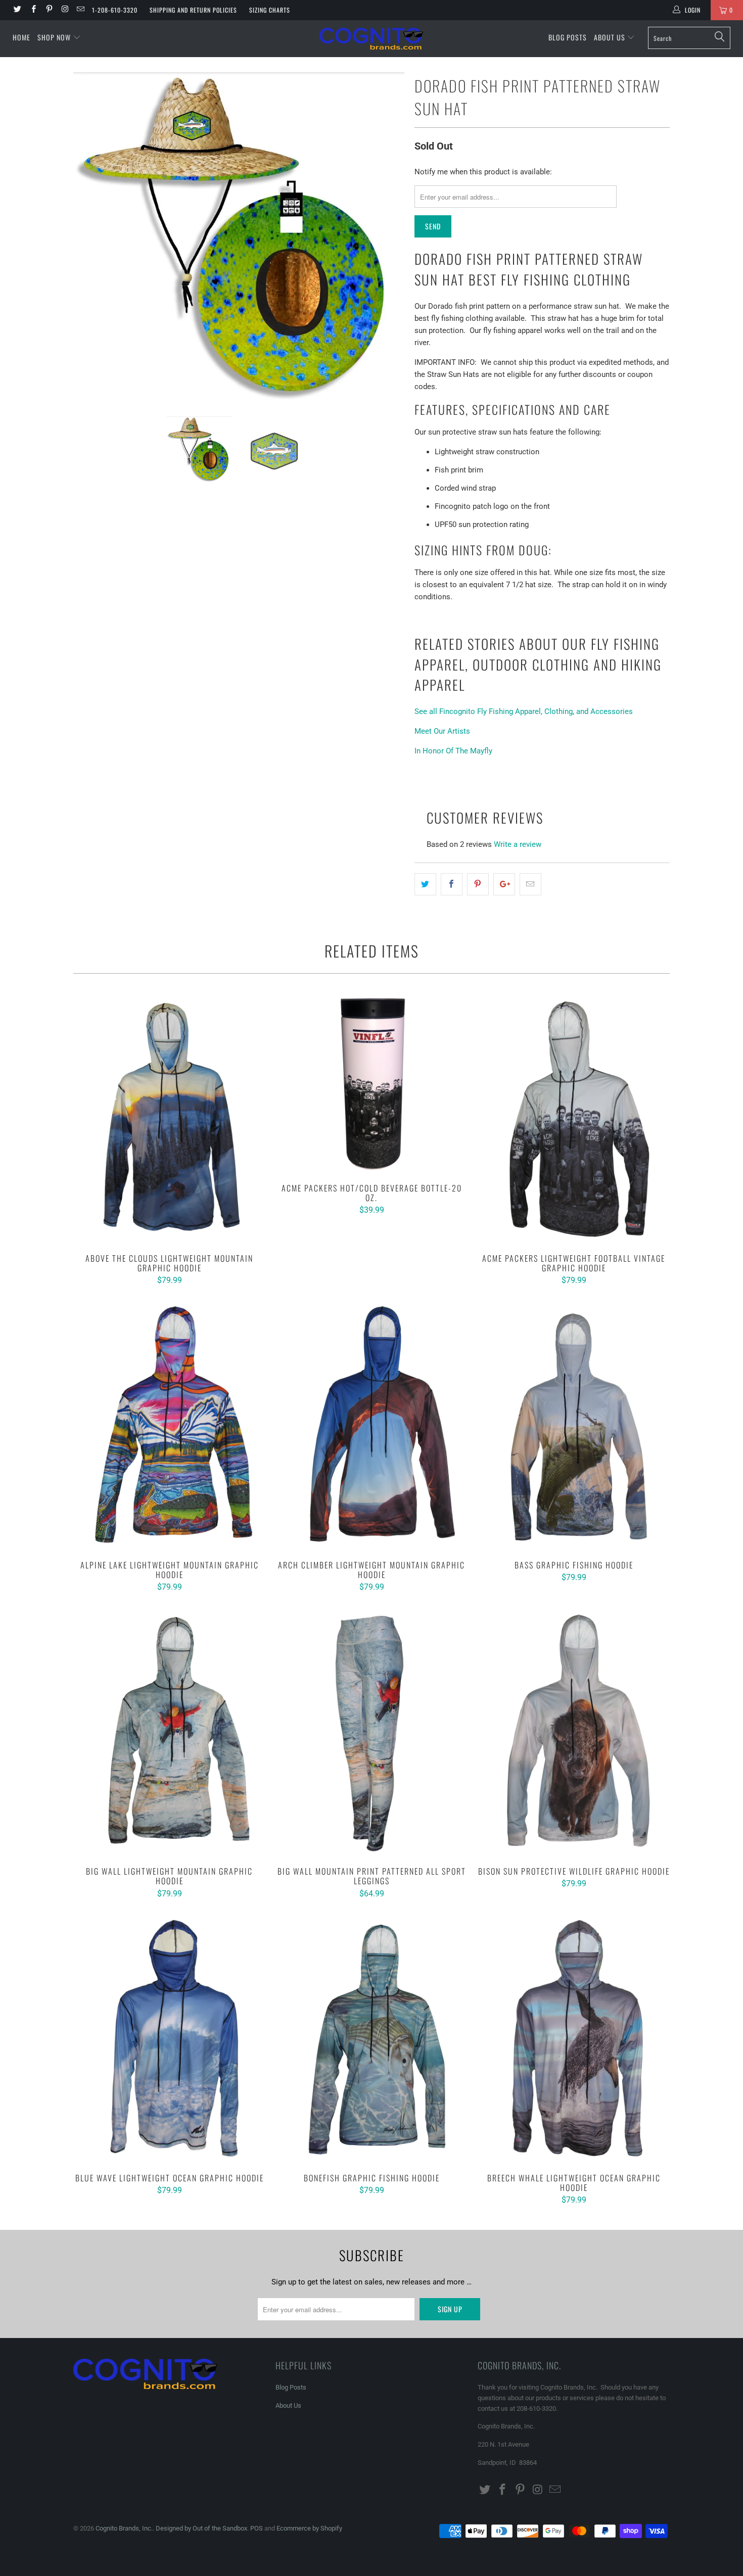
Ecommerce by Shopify (309, 2528)
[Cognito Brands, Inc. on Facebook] (33, 10)
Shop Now (54, 37)
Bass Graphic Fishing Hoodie (574, 1425)
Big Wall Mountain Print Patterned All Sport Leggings (371, 1732)
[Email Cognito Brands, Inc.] (80, 10)
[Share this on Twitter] (425, 884)
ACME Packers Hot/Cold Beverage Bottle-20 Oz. (371, 1084)
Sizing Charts (270, 10)
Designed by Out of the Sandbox (201, 2528)
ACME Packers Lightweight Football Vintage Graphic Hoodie (574, 1119)
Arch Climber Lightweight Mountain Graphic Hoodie (371, 1425)
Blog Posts (568, 37)
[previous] (91, 237)
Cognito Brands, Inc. (124, 2528)
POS (257, 2528)
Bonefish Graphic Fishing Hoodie (371, 2038)
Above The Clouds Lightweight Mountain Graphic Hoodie (169, 1119)
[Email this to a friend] (530, 884)
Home (21, 37)
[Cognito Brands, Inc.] (371, 39)
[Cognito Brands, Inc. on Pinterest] (49, 10)
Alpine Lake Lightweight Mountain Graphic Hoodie (169, 1425)
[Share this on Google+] (504, 884)
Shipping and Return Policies (193, 10)
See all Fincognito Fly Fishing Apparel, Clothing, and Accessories (524, 711)
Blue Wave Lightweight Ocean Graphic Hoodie (169, 2038)
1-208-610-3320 (115, 10)
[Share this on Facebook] (452, 884)
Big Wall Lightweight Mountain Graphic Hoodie (169, 1732)
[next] (387, 237)
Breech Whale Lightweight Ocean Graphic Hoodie (574, 2038)
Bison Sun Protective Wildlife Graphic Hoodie (574, 1732)
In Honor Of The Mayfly (453, 751)
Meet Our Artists (442, 731)
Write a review (518, 844)
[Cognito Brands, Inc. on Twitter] (17, 10)
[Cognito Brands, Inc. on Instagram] (64, 10)
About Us (611, 37)
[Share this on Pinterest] (478, 884)
